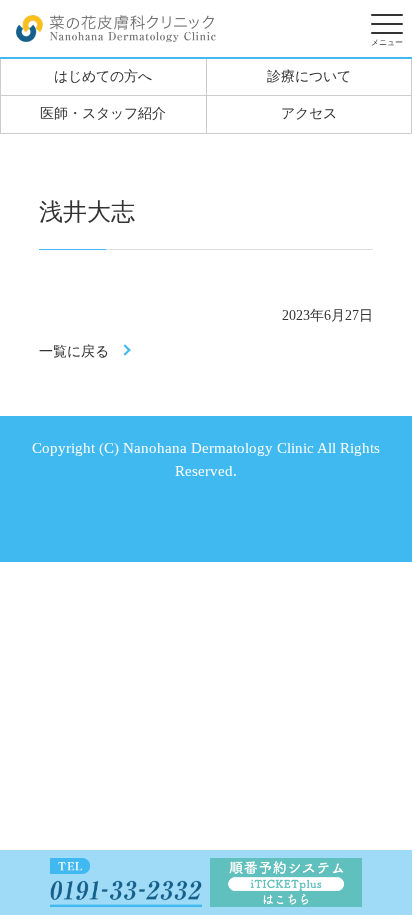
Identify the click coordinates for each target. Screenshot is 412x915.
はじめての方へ (103, 76)
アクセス (309, 113)
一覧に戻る (74, 351)
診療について (309, 76)
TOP (377, 787)
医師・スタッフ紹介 (103, 113)
